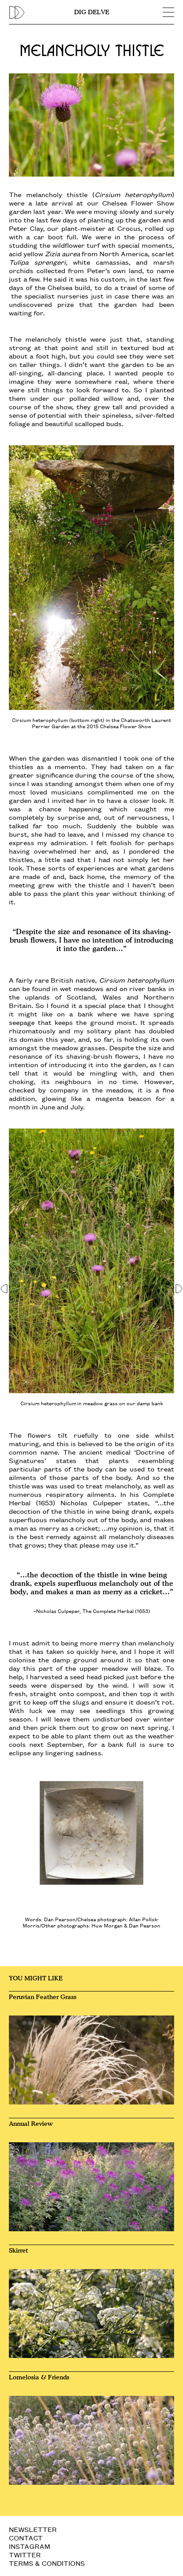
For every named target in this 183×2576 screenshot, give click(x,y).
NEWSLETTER (33, 2529)
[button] (5, 1288)
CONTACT (26, 2538)
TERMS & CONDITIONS (47, 2563)
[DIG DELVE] (40, 12)
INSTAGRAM (30, 2546)
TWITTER (25, 2554)
